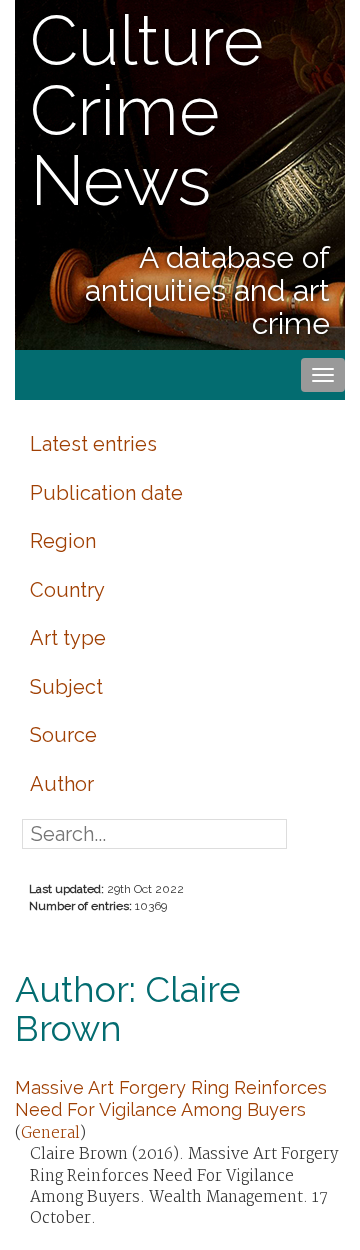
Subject (66, 687)
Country (67, 590)
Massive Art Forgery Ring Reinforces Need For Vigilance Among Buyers (171, 1098)
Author (62, 784)
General (50, 1133)
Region (63, 541)
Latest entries (93, 444)
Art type (68, 638)
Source (63, 735)
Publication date (106, 493)
